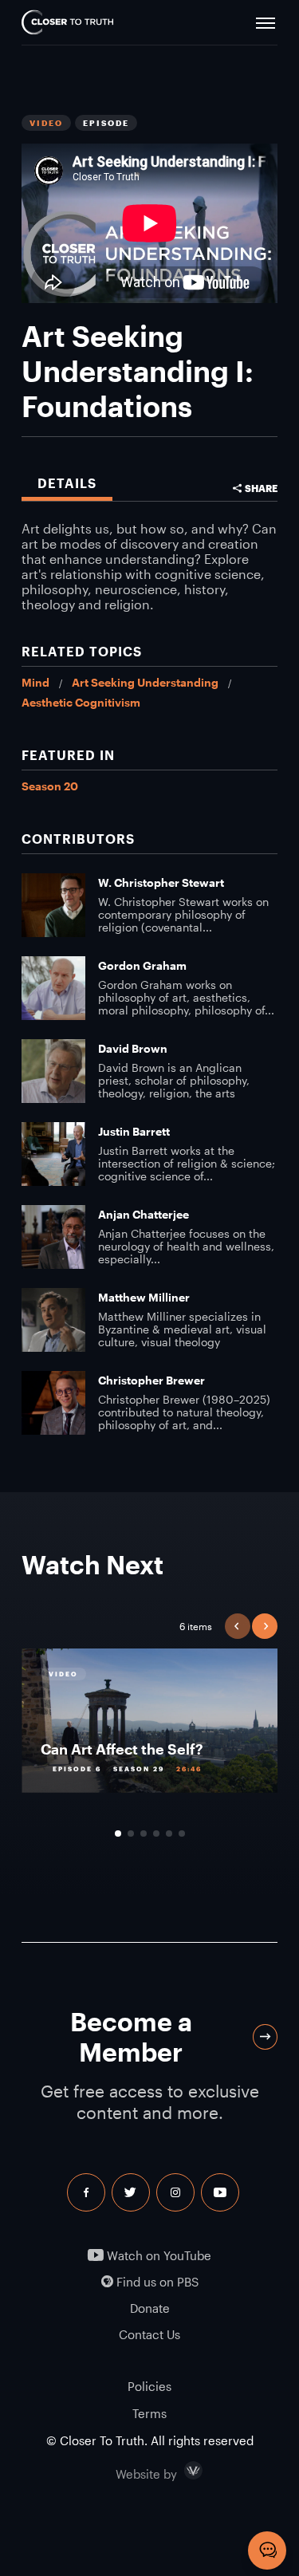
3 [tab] (144, 1834)
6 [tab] (182, 1834)
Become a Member (131, 2036)
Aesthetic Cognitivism (81, 702)
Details (67, 483)
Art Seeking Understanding (145, 682)
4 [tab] (156, 1834)
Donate (150, 2308)
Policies (149, 2386)
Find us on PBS (156, 2282)
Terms (149, 2413)
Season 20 (50, 786)
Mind (35, 682)
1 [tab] (118, 1834)
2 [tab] (131, 1834)
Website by (180, 2471)
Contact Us (149, 2335)
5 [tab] (169, 1834)
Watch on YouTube (157, 2256)
